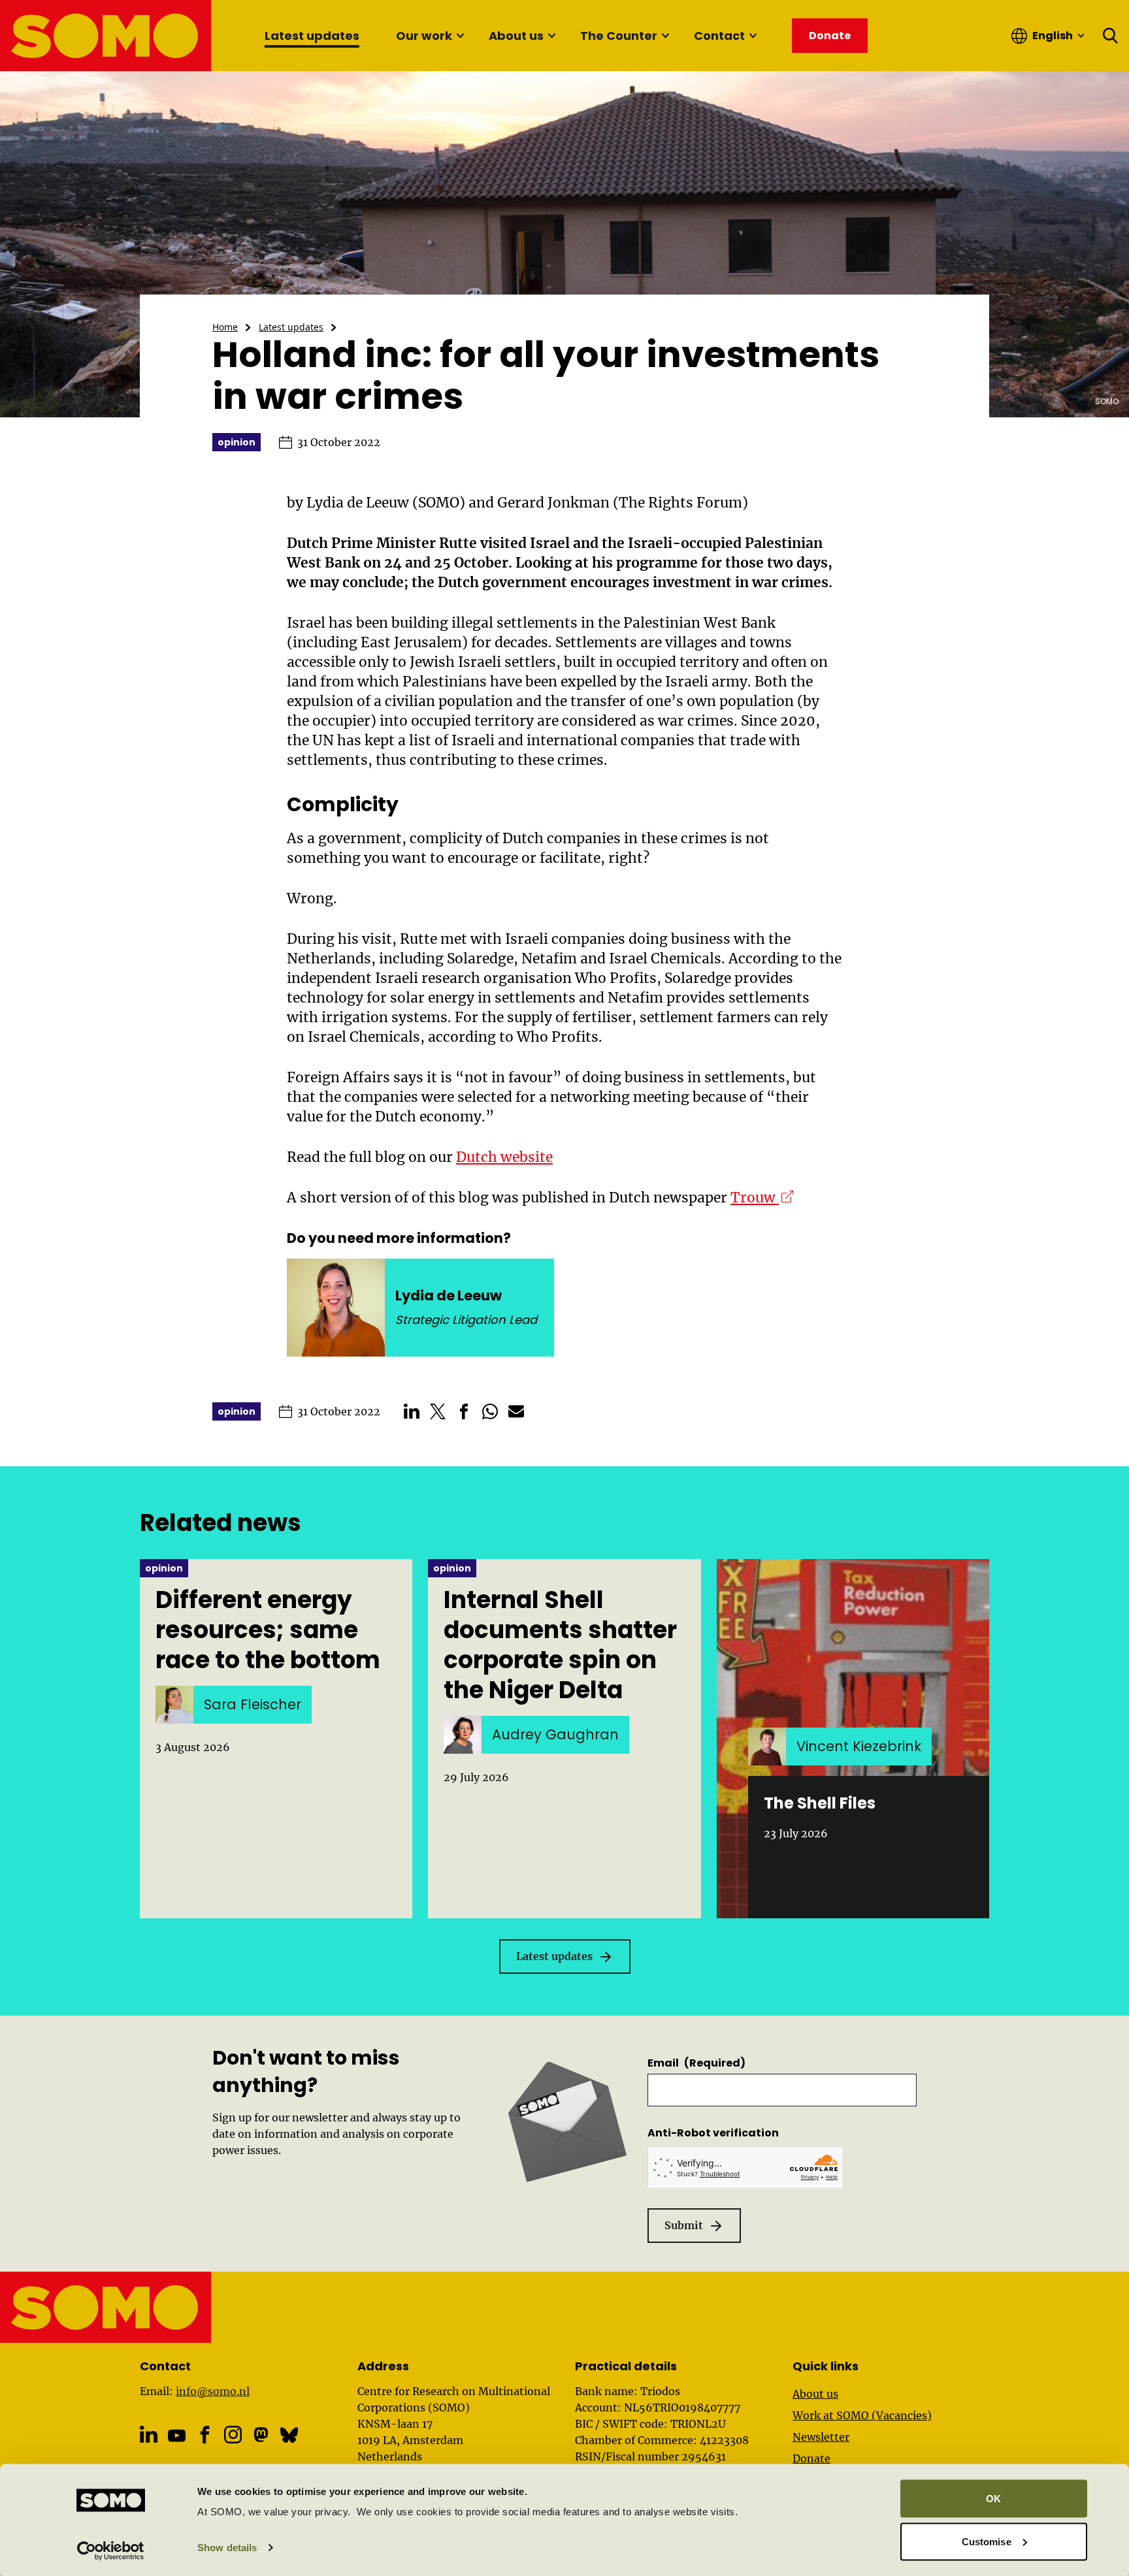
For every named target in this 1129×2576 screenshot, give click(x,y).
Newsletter (821, 2437)
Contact (719, 36)
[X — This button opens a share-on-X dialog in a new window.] (438, 1411)
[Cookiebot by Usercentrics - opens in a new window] (111, 2551)
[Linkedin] (149, 2435)
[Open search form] (1111, 36)
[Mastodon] (261, 2435)
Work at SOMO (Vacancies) (862, 2415)
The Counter (619, 36)
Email (696, 2063)
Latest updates (312, 36)
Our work (424, 36)
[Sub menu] (460, 36)
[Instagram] (233, 2435)
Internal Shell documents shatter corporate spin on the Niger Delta (560, 1645)
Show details (227, 2548)
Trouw (762, 1198)
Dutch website (504, 1157)
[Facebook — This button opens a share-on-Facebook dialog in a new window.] (464, 1411)
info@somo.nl (213, 2391)
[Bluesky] (289, 2435)
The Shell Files (820, 1803)
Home (225, 327)
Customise (987, 2541)
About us (516, 36)
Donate (811, 2458)
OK (993, 2499)
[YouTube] (177, 2436)
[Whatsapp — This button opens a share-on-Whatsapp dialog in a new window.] (490, 1411)
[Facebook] (205, 2435)
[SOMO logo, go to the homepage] (106, 36)
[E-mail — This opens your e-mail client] (516, 1411)
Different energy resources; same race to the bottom (268, 1630)
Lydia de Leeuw (449, 1296)
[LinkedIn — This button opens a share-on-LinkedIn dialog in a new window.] (412, 1411)
